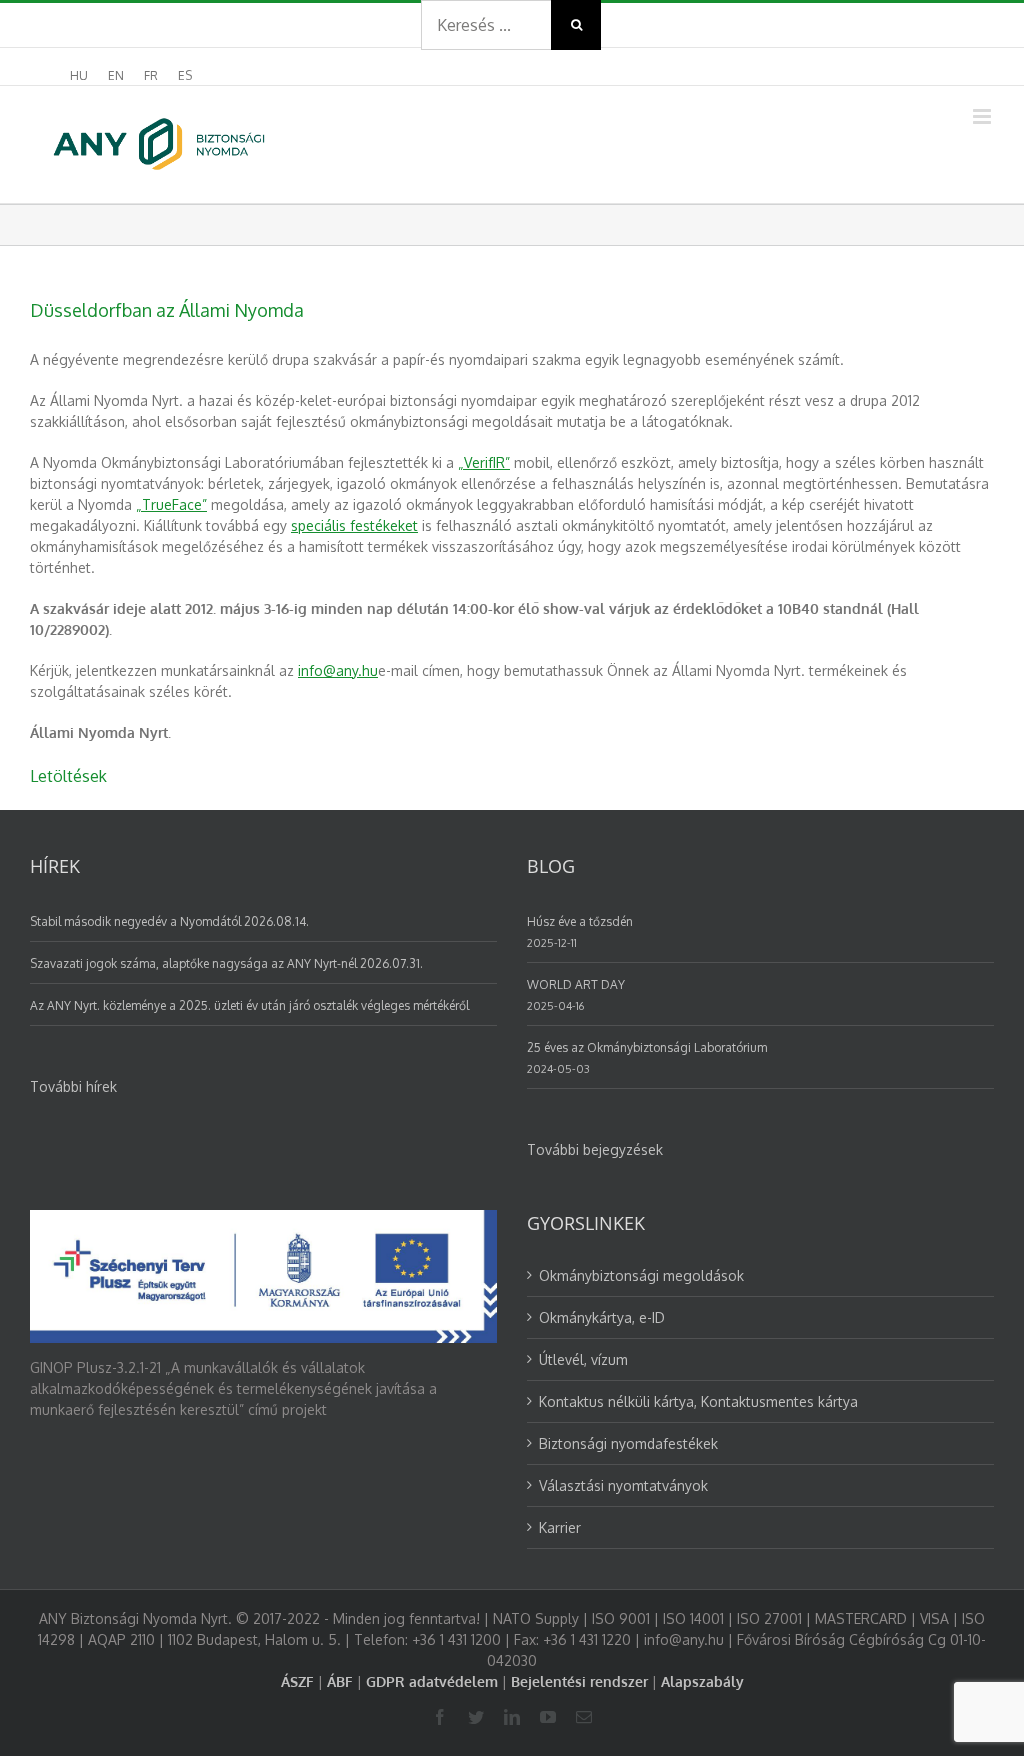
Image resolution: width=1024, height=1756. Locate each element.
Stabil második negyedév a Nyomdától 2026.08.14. (169, 921)
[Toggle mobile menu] (983, 116)
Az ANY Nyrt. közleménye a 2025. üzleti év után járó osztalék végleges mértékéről (249, 1005)
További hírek (73, 1086)
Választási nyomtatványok (623, 1485)
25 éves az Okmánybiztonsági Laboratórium (647, 1047)
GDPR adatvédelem (432, 1681)
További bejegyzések (595, 1149)
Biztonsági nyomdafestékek (628, 1443)
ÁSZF (297, 1681)
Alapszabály (702, 1681)
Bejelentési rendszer (579, 1681)
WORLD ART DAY (576, 984)
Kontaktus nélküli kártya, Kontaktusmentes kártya (698, 1401)
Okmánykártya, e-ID (602, 1317)
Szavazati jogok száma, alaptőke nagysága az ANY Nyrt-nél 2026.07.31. (226, 963)
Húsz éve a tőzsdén (580, 921)
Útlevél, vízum (583, 1359)
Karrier (560, 1527)
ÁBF (340, 1681)
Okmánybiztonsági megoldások (641, 1275)
